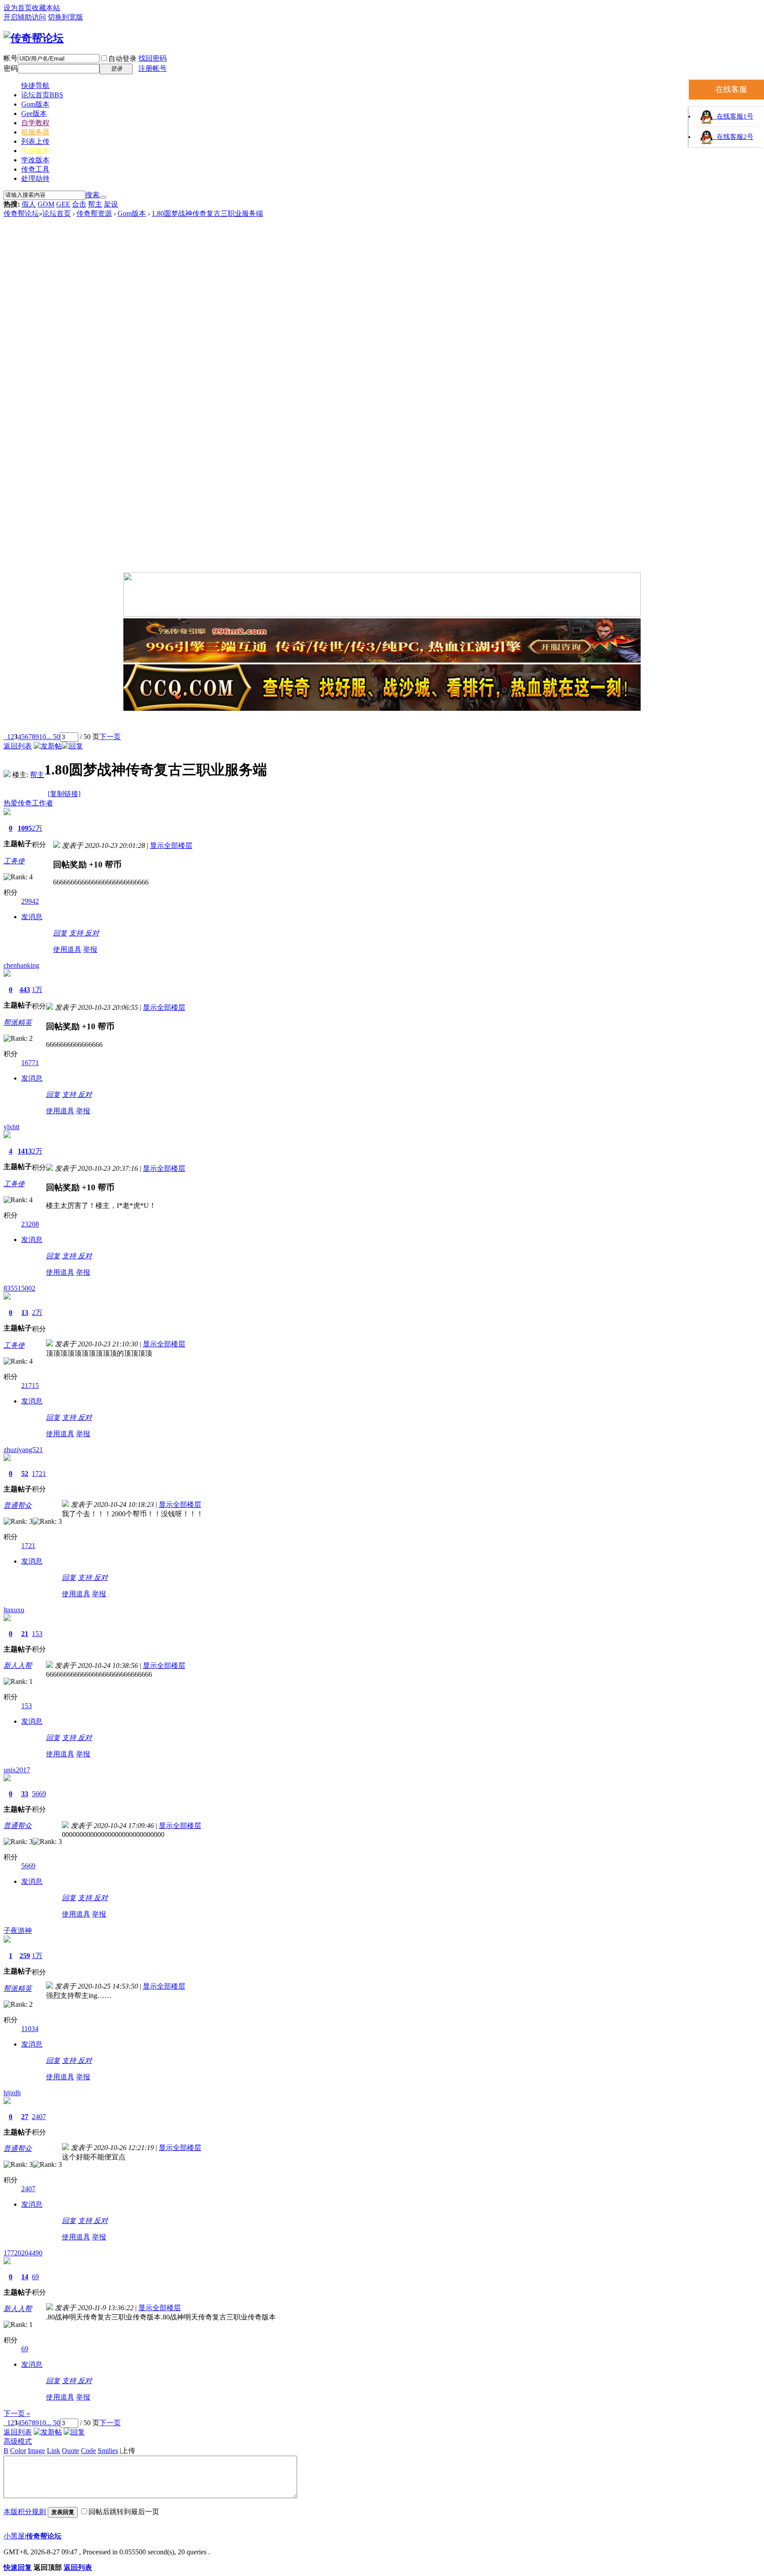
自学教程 (35, 123)
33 (25, 1794)
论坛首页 (42, 95)
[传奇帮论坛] (34, 38)
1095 (25, 828)
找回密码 (153, 58)
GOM (46, 204)
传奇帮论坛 (21, 213)
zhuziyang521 (23, 1450)
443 (25, 990)
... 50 (53, 737)
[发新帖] (48, 746)
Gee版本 (34, 113)
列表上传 (35, 141)
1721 (39, 1474)
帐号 (11, 58)
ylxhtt (11, 1127)
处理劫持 (35, 178)
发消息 (32, 917)
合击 (79, 204)
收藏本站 (46, 8)
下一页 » (17, 2413)
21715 (30, 1386)
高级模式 (18, 2441)
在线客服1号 (733, 116)
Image (36, 2451)
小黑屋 (14, 2536)
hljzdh (12, 2093)
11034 (30, 2029)
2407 (39, 2117)
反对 (92, 933)
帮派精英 (18, 1022)
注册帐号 (153, 68)
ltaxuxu (14, 1610)
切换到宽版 (65, 17)
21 (25, 1634)
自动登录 (122, 59)
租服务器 (35, 132)
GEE (63, 204)
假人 (29, 204)
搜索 (92, 195)
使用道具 (67, 949)
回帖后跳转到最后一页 (124, 2512)
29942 (30, 901)
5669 (39, 1794)
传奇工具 (35, 169)
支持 (77, 933)
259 (25, 1956)
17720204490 (23, 2253)
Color (18, 2451)
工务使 (14, 861)
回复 (60, 933)
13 (25, 1313)
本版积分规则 (25, 2512)
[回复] (73, 746)
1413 (25, 1151)
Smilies (108, 2451)
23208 (30, 1224)
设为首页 (18, 8)
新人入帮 (18, 1666)
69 (35, 2277)
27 (25, 2117)
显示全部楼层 (171, 845)
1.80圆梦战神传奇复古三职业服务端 (207, 213)
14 (25, 2277)
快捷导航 (35, 86)
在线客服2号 (733, 137)
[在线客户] (382, 723)
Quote (71, 2451)
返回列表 (18, 746)
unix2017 (17, 1770)
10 (42, 737)
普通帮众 (18, 1505)
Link (53, 2451)
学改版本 (35, 160)
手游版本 (35, 151)
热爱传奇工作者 (28, 803)
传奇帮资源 (94, 213)
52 (25, 1474)
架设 (111, 204)
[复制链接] (64, 794)
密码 (11, 68)
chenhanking (21, 965)
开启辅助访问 (25, 17)
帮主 (95, 204)
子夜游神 (18, 1930)
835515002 (19, 1288)
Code (88, 2451)
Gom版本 (35, 104)
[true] (103, 197)
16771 (30, 1063)
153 (37, 1634)
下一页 (110, 737)
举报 (90, 949)
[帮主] (7, 775)
